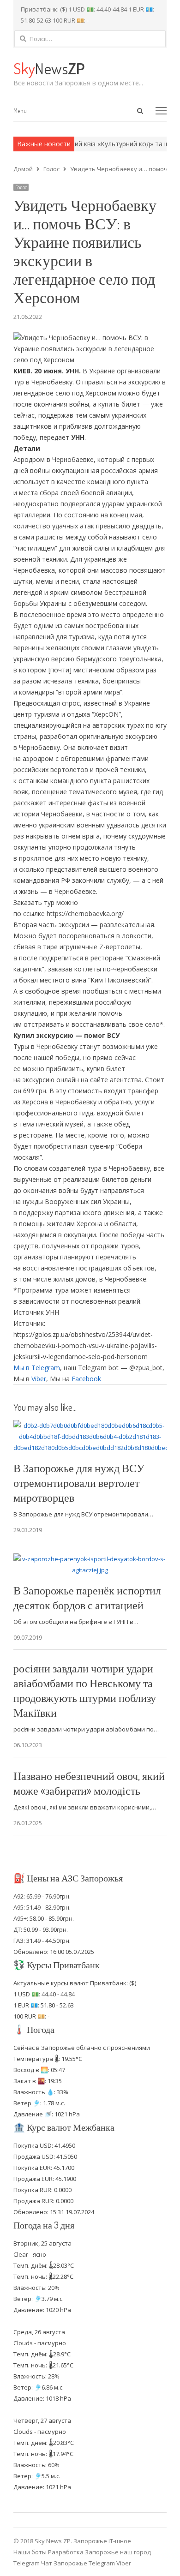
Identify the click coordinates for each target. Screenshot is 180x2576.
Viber (39, 1379)
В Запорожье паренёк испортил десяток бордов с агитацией (87, 1597)
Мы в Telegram (37, 1368)
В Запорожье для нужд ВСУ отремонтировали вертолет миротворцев (79, 1483)
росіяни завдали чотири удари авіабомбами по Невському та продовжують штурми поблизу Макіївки (85, 1690)
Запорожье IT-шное (102, 2541)
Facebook (86, 1379)
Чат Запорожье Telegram (78, 2563)
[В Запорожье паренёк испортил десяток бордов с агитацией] (90, 1559)
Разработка (66, 2552)
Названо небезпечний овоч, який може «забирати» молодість (89, 1783)
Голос (21, 187)
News (49, 68)
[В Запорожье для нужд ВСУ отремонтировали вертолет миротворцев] (90, 1426)
